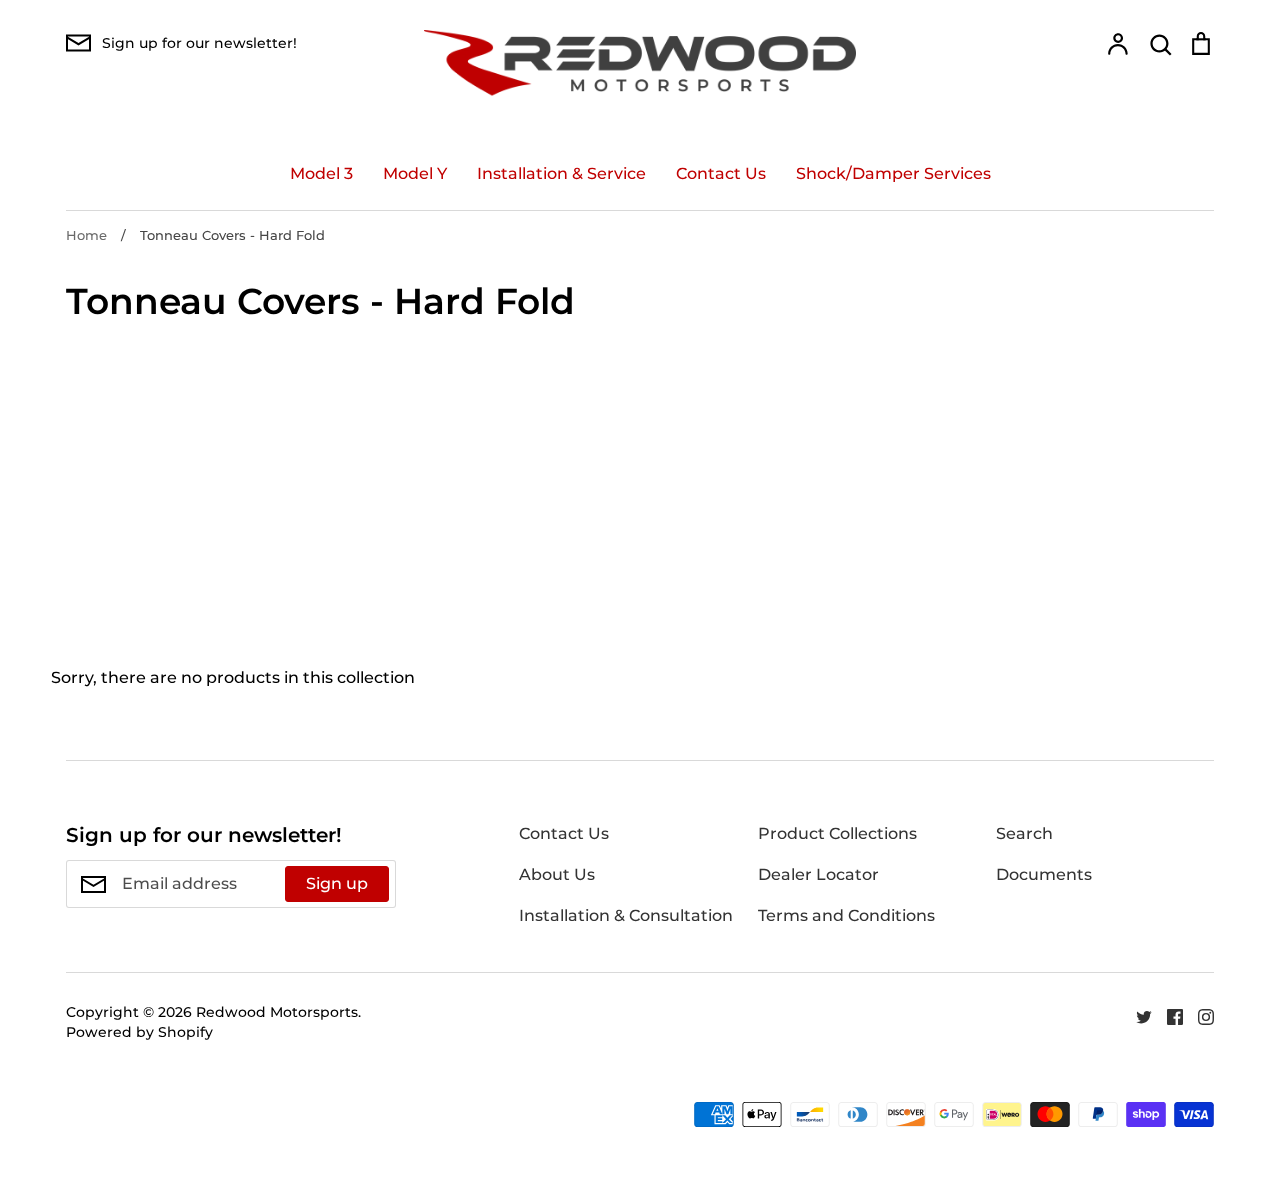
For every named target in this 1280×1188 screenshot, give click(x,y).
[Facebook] (1167, 1015)
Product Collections (837, 833)
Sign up (337, 883)
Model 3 (321, 173)
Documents (1044, 874)
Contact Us (721, 173)
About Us (557, 874)
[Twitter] (1136, 1015)
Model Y (415, 173)
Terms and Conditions (846, 915)
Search (1024, 833)
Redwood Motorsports (277, 1012)
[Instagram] (1198, 1015)
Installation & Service (561, 173)
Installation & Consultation (626, 915)
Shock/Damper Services (893, 173)
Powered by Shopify (139, 1032)
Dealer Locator (818, 874)
